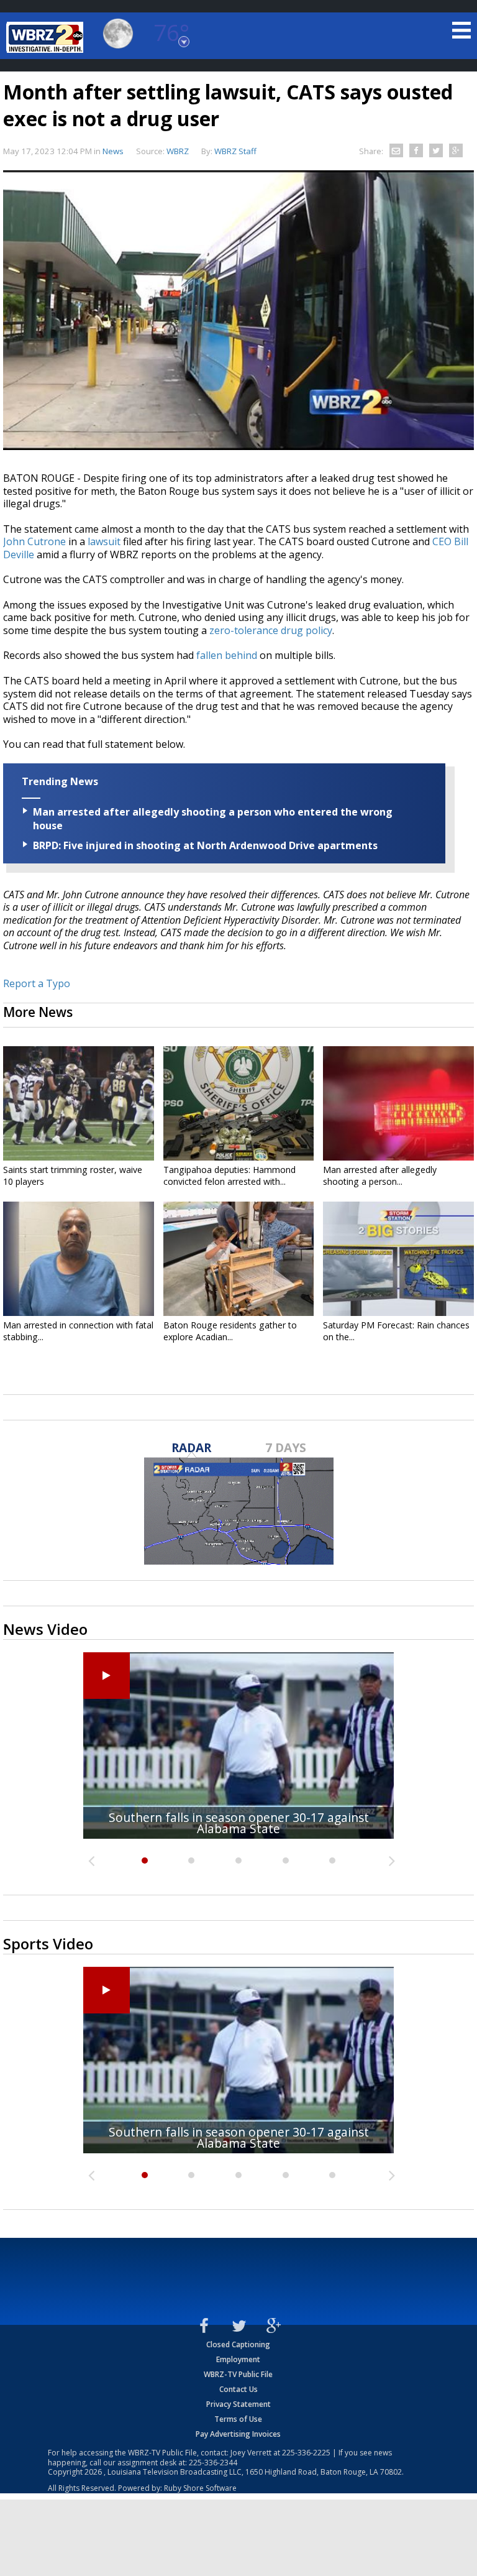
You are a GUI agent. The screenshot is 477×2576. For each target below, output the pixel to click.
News (113, 151)
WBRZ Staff (235, 151)
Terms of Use (238, 2419)
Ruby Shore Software (200, 2488)
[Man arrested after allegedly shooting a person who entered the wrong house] (398, 1103)
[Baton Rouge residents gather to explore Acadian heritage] (239, 1259)
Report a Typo (37, 983)
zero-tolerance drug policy (271, 630)
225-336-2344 (213, 2463)
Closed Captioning (238, 2344)
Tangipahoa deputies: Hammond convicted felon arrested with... (229, 1175)
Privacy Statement (238, 2404)
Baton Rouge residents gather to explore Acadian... (230, 1331)
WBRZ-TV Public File (238, 2374)
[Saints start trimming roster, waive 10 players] (79, 1103)
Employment (238, 2359)
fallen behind (227, 655)
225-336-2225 (306, 2453)
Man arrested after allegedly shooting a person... (380, 1175)
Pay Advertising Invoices (238, 2434)
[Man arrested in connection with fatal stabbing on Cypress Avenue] (79, 1259)
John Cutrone (34, 541)
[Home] (47, 37)
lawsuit (104, 541)
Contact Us (238, 2389)
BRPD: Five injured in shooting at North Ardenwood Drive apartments (205, 845)
